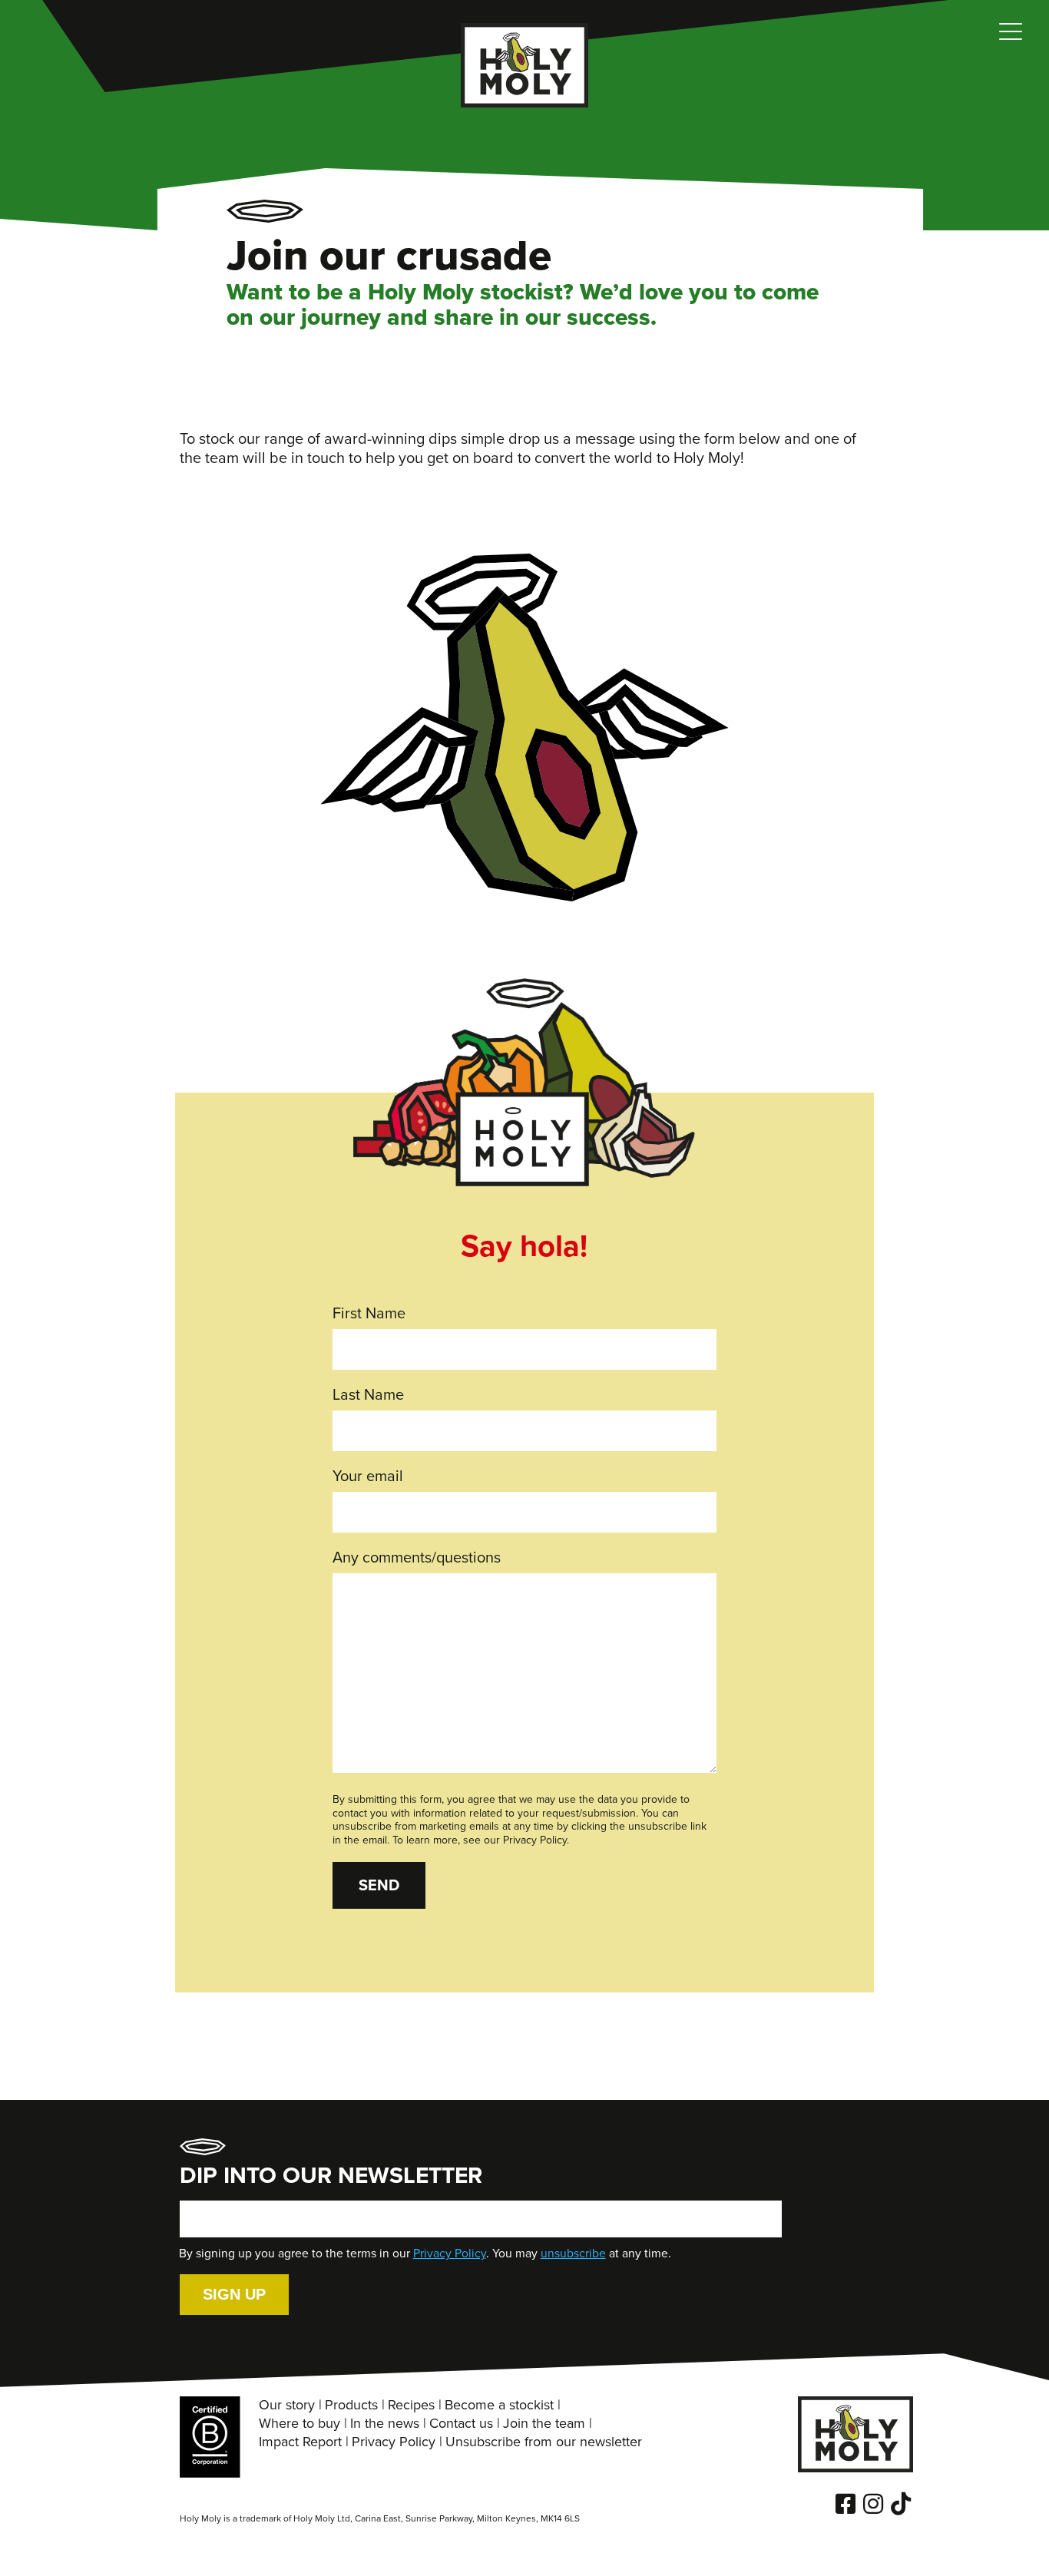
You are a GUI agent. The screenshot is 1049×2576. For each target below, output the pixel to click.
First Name (369, 1314)
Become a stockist (499, 2406)
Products (351, 2406)
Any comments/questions (417, 1558)
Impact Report (300, 2442)
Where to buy (299, 2424)
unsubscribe (573, 2254)
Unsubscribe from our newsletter (544, 2442)
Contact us (461, 2424)
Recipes (411, 2406)
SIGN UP (234, 2295)
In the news (385, 2424)
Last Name (368, 1395)
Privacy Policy (450, 2254)
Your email (368, 1477)
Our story (287, 2406)
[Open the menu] (1011, 38)
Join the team (544, 2424)
